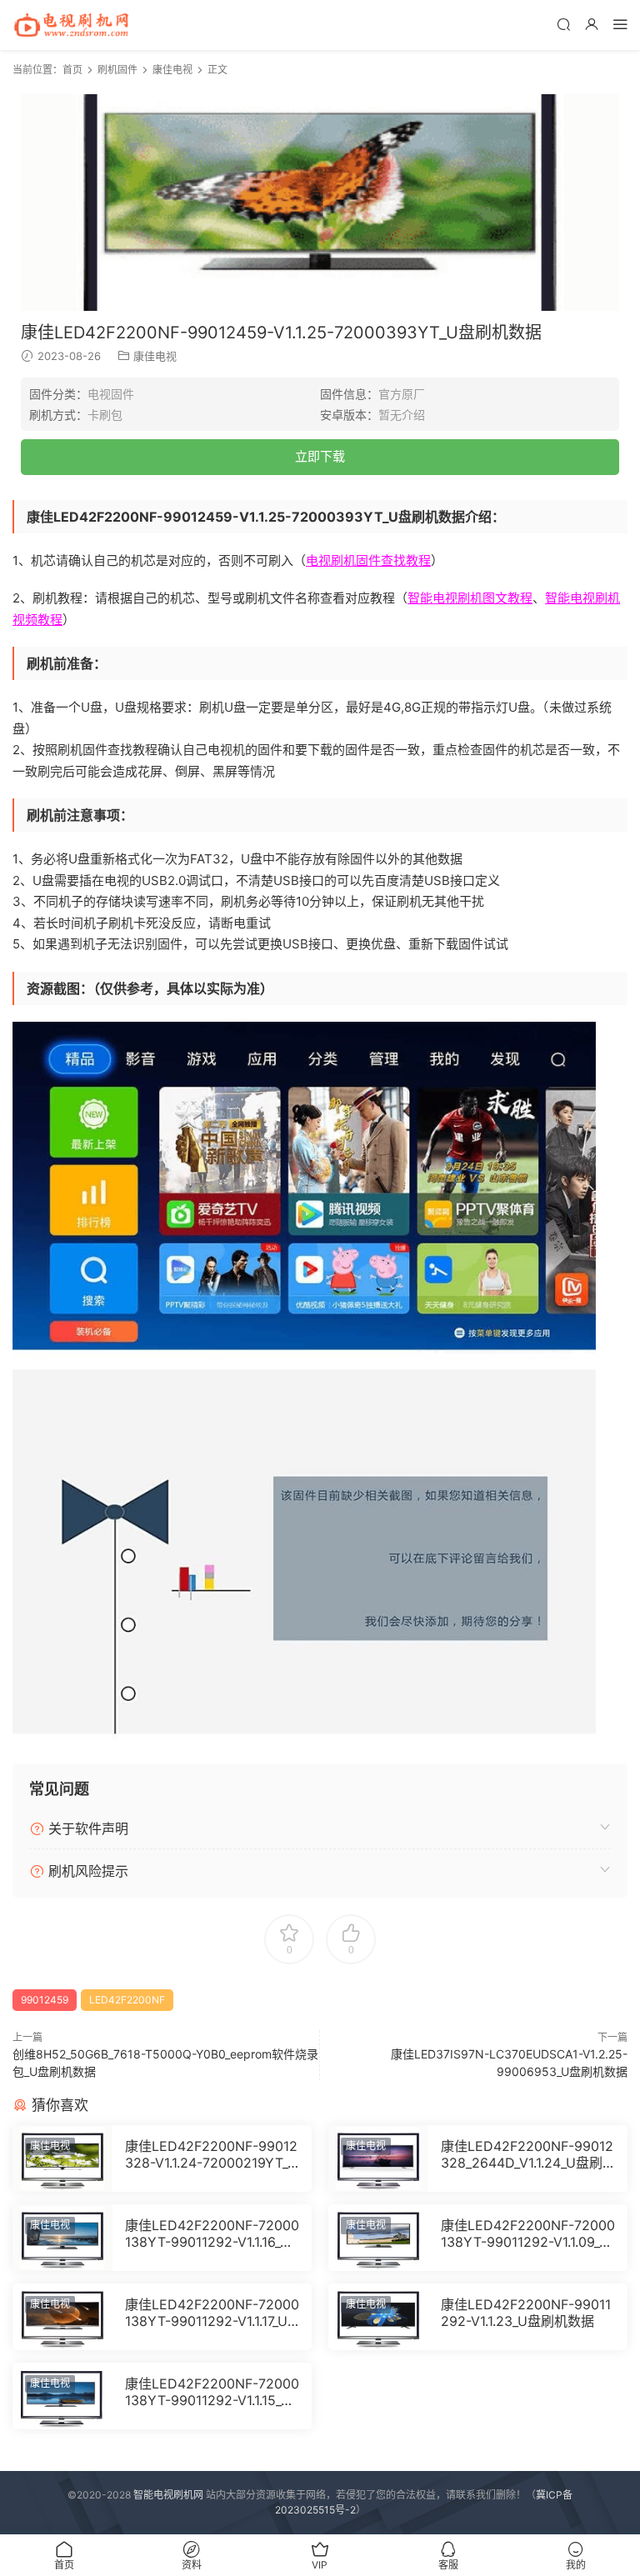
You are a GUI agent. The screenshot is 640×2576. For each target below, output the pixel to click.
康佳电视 (155, 356)
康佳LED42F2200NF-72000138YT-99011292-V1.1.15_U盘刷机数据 (212, 2392)
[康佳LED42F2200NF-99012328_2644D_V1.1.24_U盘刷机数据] (378, 2158)
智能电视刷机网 (168, 2495)
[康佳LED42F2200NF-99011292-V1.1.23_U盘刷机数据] (378, 2317)
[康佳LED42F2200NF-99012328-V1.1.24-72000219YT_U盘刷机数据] (62, 2158)
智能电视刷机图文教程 (470, 598)
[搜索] (563, 24)
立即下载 (320, 456)
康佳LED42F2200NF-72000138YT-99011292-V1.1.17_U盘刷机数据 (212, 2313)
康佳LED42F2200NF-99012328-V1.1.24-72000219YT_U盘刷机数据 (211, 2154)
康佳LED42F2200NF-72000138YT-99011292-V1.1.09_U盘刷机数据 (528, 2233)
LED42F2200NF (127, 2000)
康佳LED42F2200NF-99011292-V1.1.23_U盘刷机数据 (526, 2313)
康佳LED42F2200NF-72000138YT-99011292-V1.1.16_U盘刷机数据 (212, 2233)
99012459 (45, 2000)
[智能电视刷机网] (71, 25)
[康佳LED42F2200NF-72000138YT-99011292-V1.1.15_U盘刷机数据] (62, 2396)
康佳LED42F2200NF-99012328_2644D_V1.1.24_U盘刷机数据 (527, 2154)
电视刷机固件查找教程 (368, 560)
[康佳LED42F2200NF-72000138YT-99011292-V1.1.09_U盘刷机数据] (378, 2238)
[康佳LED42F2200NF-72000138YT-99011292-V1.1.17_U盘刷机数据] (62, 2317)
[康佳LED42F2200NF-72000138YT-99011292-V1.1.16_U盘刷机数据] (62, 2238)
